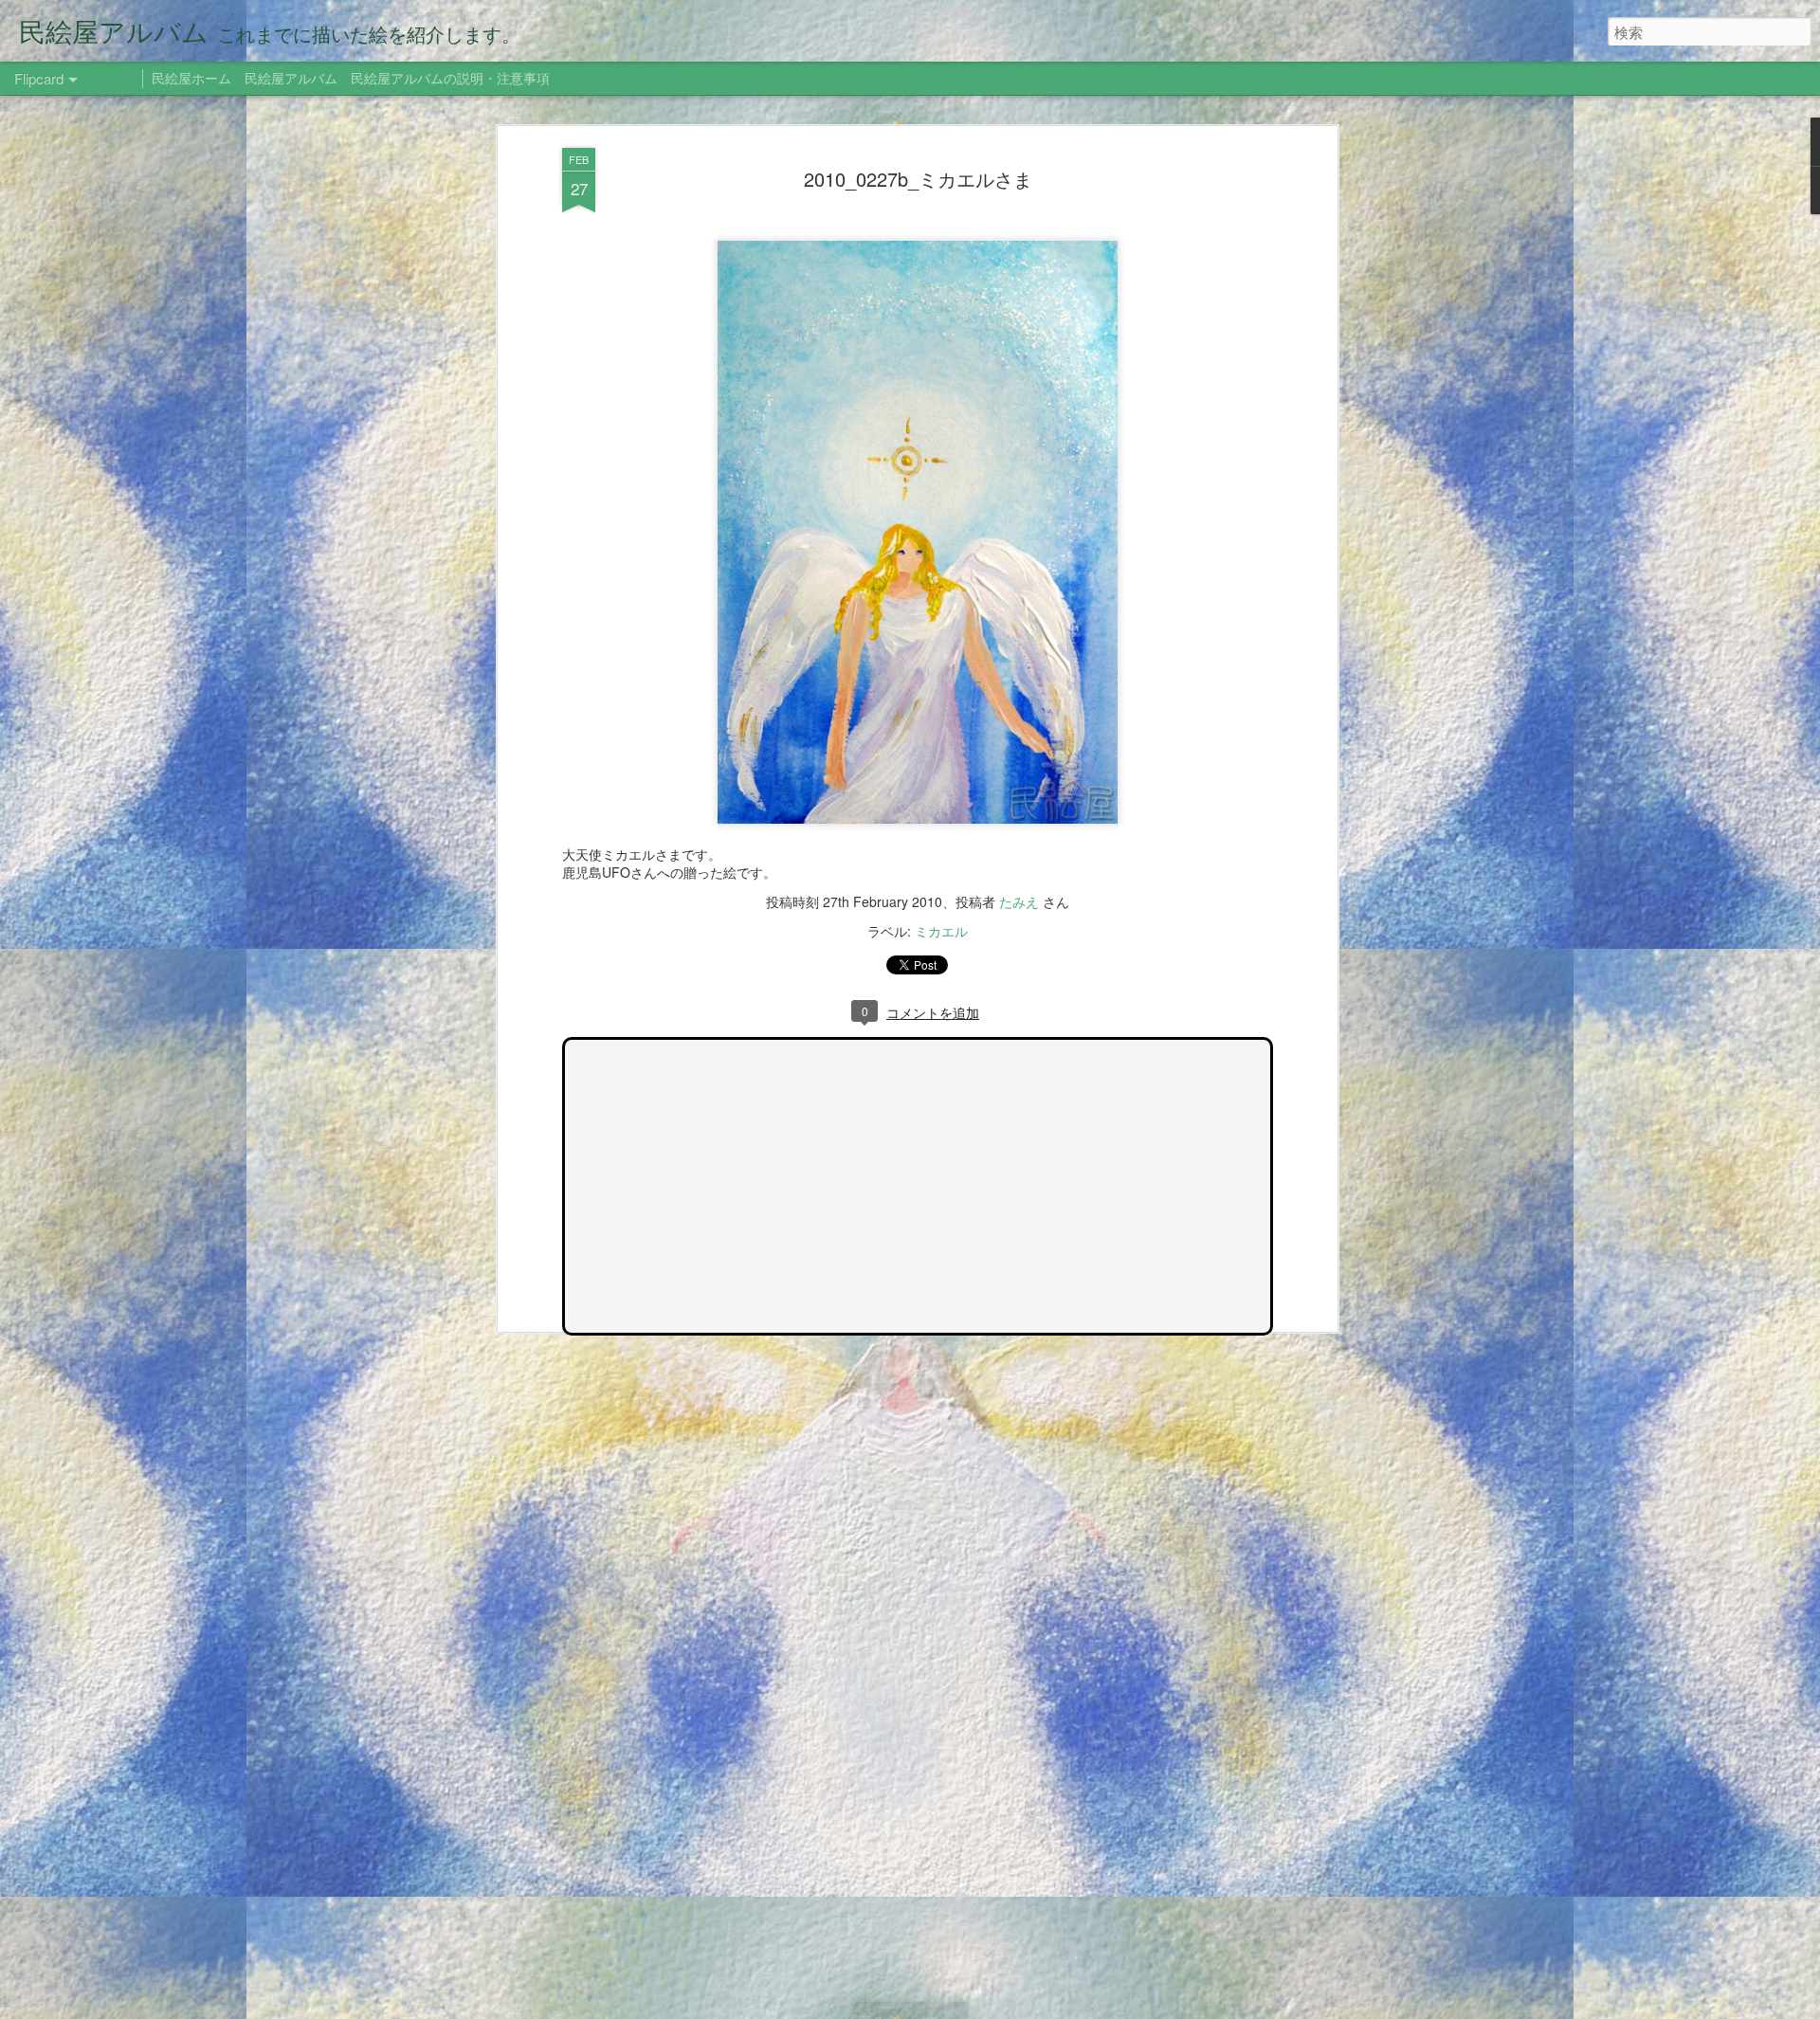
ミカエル (941, 931)
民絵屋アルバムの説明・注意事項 (450, 78)
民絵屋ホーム (191, 78)
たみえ (1019, 901)
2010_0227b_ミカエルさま (918, 179)
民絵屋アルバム (291, 78)
